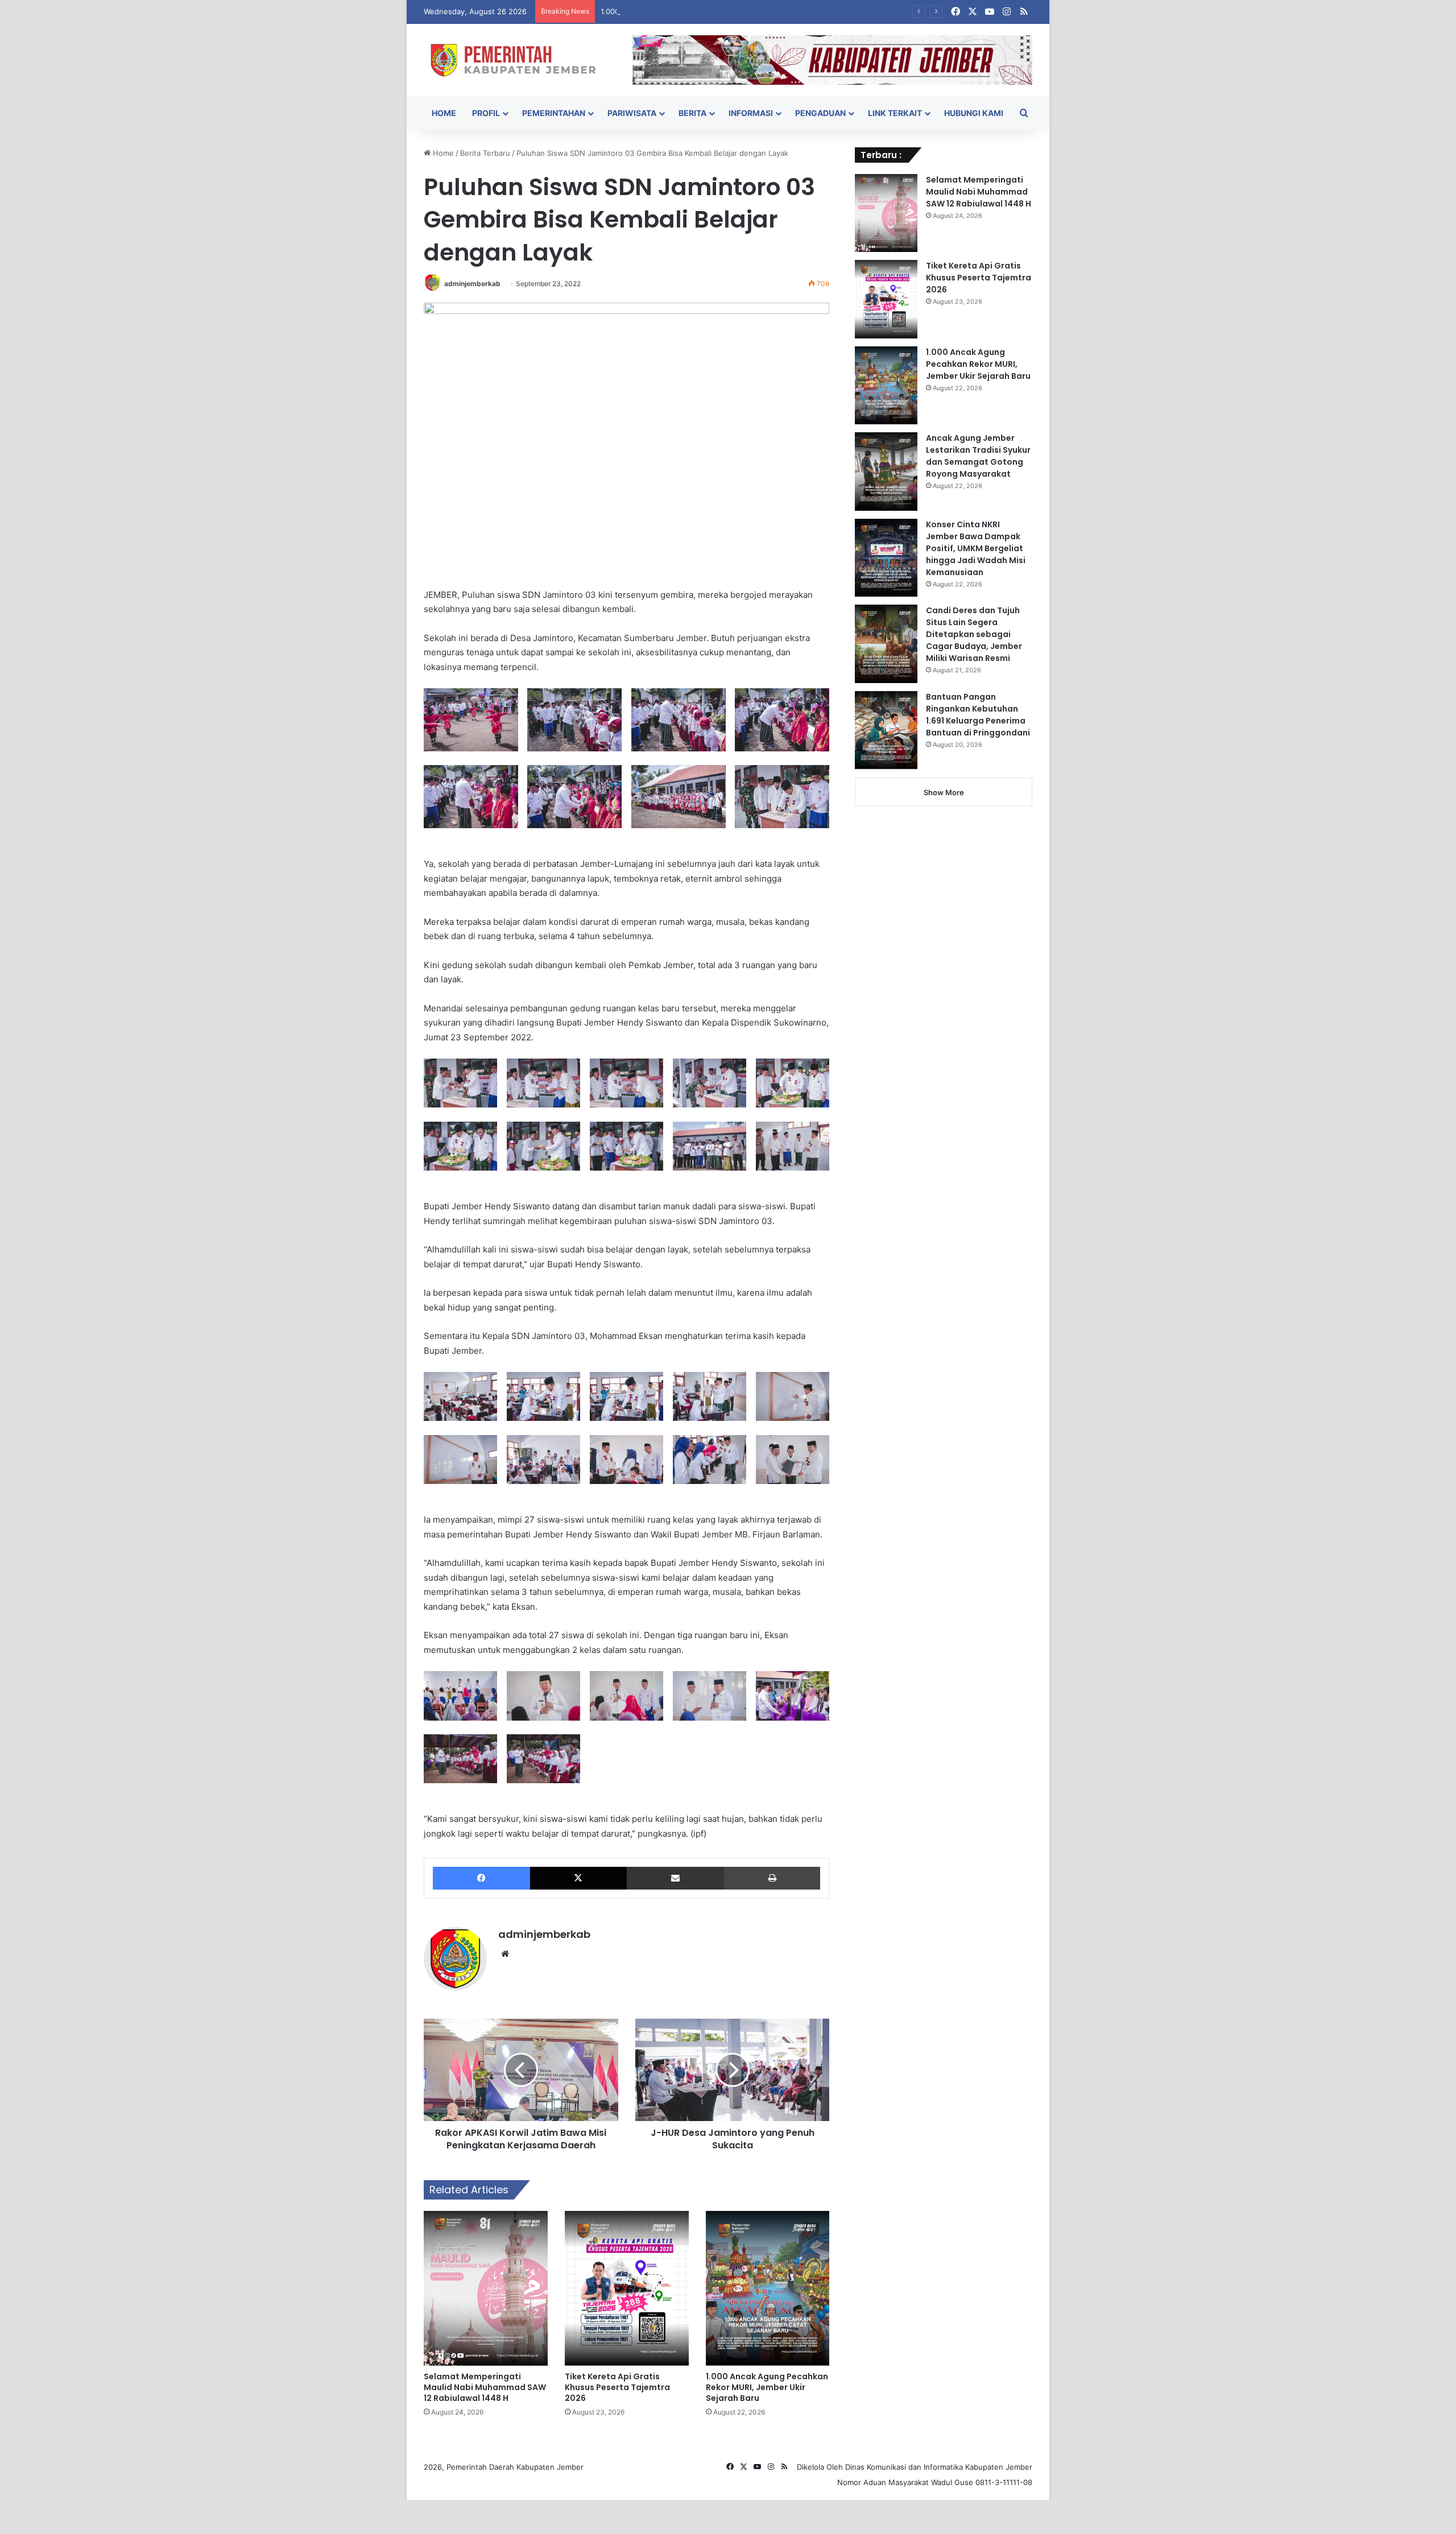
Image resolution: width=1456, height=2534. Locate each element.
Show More (944, 792)
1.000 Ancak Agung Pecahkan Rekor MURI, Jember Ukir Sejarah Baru (722, 11)
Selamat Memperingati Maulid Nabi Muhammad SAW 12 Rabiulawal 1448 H (485, 2387)
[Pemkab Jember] (520, 60)
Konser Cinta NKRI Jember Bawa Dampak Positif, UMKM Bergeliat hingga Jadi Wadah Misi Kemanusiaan (976, 548)
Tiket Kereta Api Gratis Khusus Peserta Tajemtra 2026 (617, 2387)
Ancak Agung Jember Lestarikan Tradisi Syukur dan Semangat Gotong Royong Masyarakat (978, 456)
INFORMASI (751, 113)
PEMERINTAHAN (554, 113)
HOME (444, 113)
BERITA (692, 113)
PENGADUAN (820, 113)
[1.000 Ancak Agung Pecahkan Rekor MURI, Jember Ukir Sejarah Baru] (768, 2288)
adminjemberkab (472, 284)
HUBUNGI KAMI (974, 113)
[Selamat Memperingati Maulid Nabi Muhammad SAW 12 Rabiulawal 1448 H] (486, 2288)
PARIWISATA (632, 113)
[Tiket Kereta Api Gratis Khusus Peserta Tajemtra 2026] (627, 2288)
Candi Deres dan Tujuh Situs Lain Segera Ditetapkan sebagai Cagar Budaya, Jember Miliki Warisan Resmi (974, 634)
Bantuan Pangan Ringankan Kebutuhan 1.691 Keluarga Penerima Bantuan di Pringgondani (978, 715)
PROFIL (486, 113)
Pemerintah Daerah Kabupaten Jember (515, 2467)
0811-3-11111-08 (1004, 2482)
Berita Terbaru (485, 153)
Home (442, 153)
